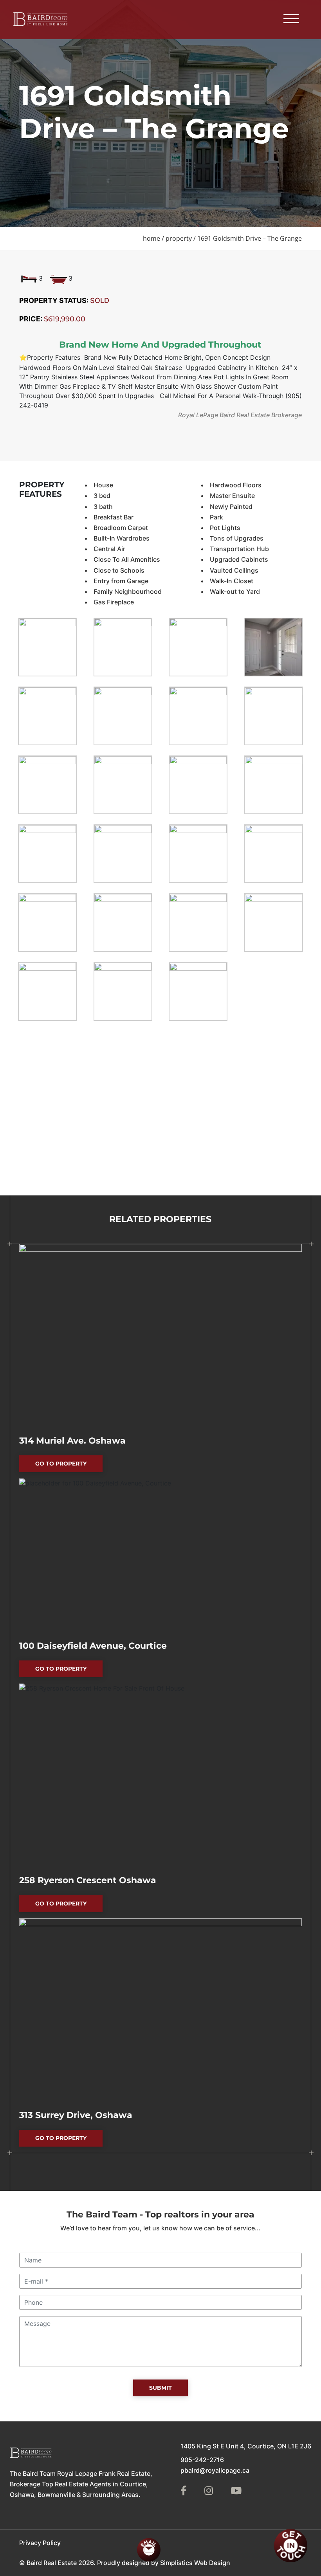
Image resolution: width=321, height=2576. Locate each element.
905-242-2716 (202, 2460)
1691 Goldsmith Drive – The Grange (250, 238)
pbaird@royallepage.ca (215, 2470)
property (179, 238)
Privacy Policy (40, 2542)
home (151, 238)
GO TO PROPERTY (69, 1466)
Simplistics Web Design (195, 2562)
